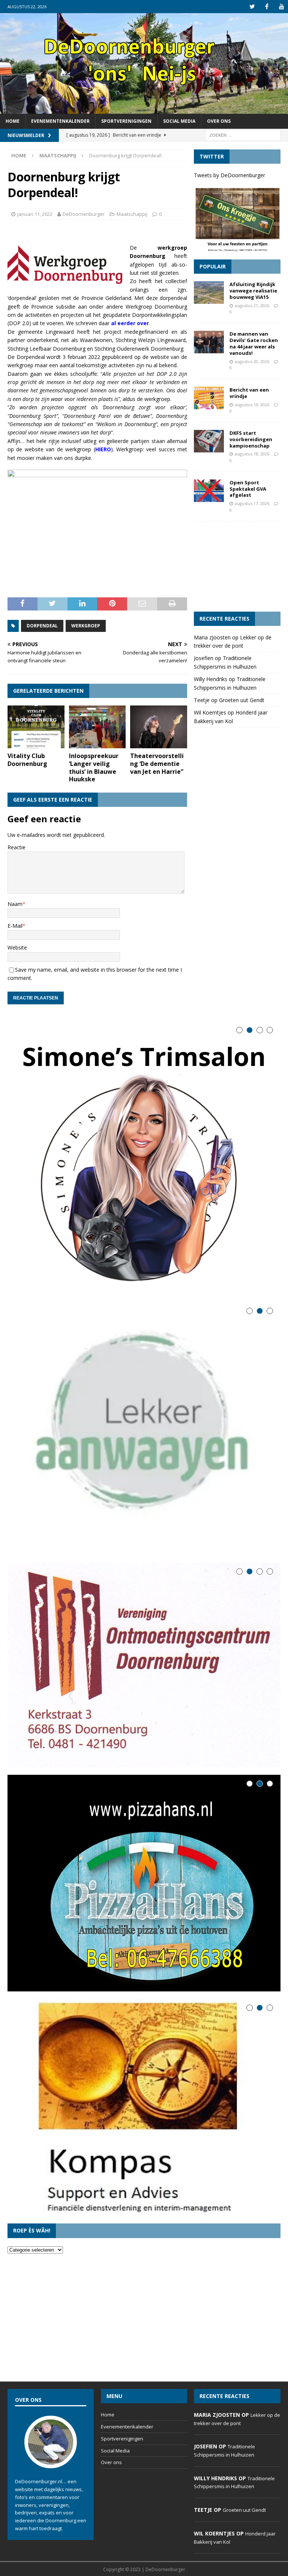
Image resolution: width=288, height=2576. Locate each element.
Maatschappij (132, 214)
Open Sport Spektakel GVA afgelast (248, 489)
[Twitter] (252, 7)
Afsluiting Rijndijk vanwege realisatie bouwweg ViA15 (253, 291)
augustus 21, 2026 (252, 305)
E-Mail (15, 926)
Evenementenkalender (60, 121)
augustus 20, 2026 (252, 361)
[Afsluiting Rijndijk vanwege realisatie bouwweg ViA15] (209, 292)
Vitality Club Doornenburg (27, 760)
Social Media (179, 121)
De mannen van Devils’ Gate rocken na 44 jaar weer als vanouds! (254, 343)
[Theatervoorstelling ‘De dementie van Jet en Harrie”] (159, 727)
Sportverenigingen (126, 121)
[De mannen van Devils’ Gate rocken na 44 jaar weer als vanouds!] (209, 342)
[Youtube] (281, 7)
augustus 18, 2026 (252, 454)
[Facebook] (267, 7)
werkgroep (86, 626)
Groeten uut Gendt (242, 700)
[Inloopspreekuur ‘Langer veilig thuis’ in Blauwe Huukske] (97, 727)
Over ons (219, 121)
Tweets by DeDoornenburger (229, 175)
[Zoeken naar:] (243, 135)
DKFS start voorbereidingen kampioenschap (251, 439)
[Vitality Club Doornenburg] (36, 727)
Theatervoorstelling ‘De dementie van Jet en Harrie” (157, 764)
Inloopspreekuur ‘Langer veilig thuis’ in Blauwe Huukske (94, 767)
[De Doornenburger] (144, 109)
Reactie (16, 847)
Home (13, 121)
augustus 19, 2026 (252, 405)
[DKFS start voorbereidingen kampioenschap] (209, 441)
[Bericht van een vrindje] (209, 398)
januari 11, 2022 (35, 214)
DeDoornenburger (84, 214)
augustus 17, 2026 (252, 503)
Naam (15, 904)
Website (17, 947)
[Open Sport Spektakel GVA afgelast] (209, 491)
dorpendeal (42, 626)
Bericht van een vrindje (249, 393)
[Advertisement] (237, 567)
